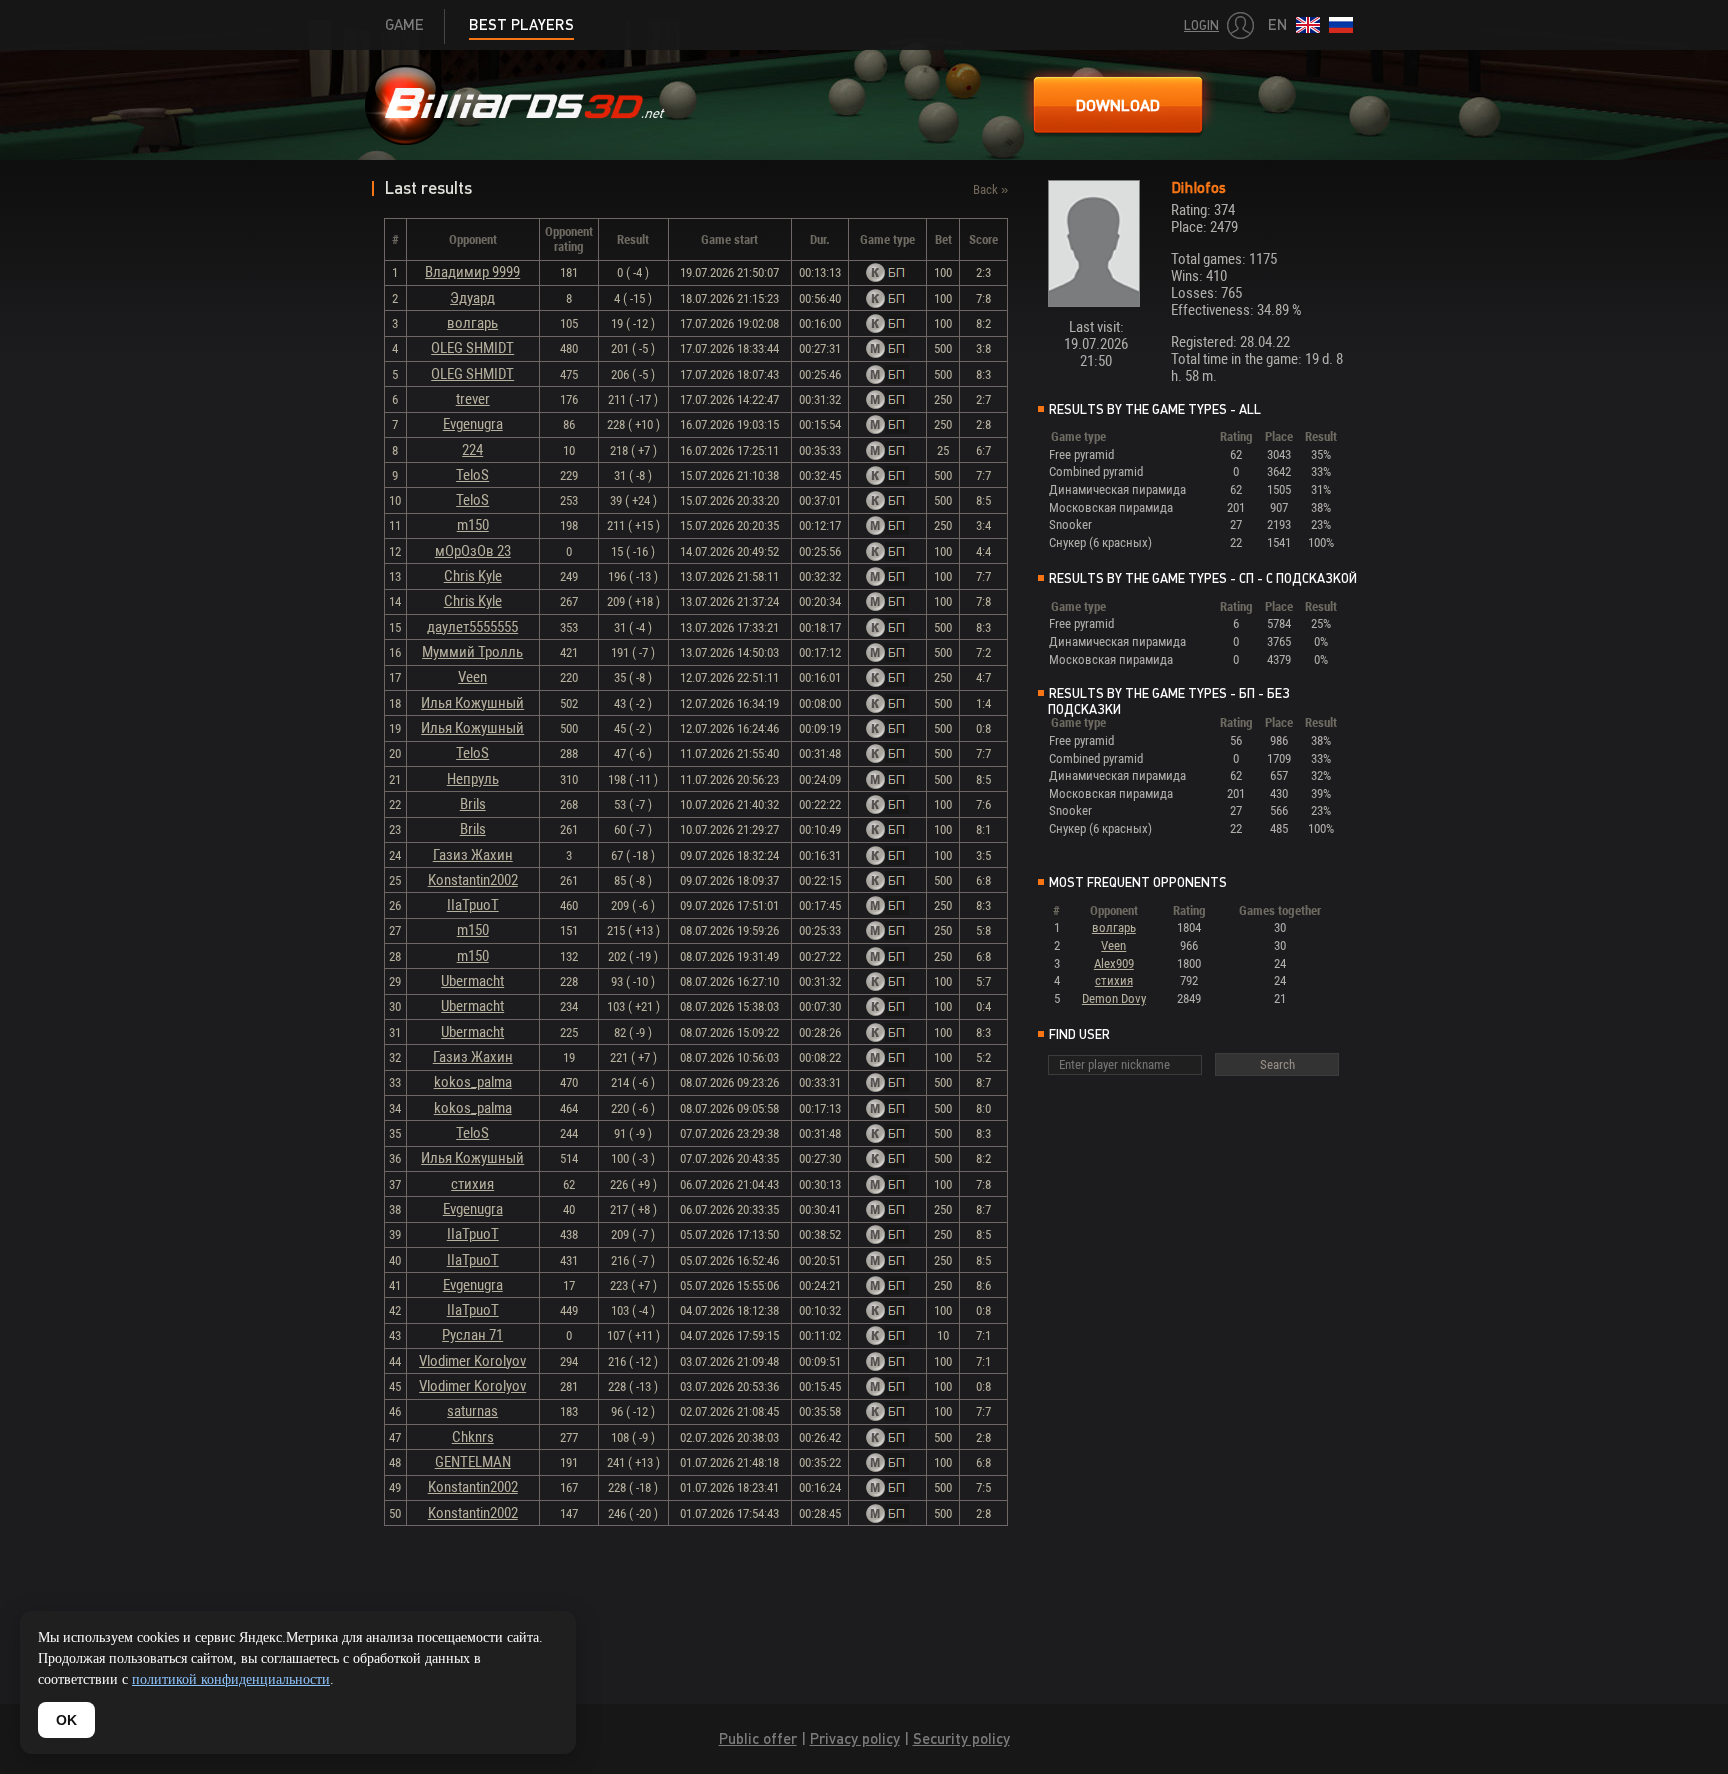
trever (473, 399)
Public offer (758, 1738)
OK (66, 1720)
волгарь (472, 323)
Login (1201, 25)
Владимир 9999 (472, 272)
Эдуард (472, 298)
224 (472, 450)
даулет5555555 (472, 627)
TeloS (472, 475)
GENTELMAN (473, 1462)
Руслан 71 (472, 1335)
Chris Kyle (473, 576)
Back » (990, 189)
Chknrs (473, 1437)
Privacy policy (855, 1738)
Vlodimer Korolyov (472, 1361)
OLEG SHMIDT (472, 348)
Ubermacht (472, 981)
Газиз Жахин (473, 855)
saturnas (472, 1411)
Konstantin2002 (473, 880)
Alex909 (1114, 963)
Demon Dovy (1114, 998)
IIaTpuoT (473, 905)
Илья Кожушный (472, 703)
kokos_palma (473, 1082)
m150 (473, 525)
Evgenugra (473, 424)
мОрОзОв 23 (473, 551)
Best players (521, 24)
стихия (472, 1184)
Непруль (473, 779)
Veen (472, 677)
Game (404, 24)
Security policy (961, 1738)
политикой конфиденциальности (231, 1679)
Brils (473, 804)
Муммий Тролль (472, 652)
